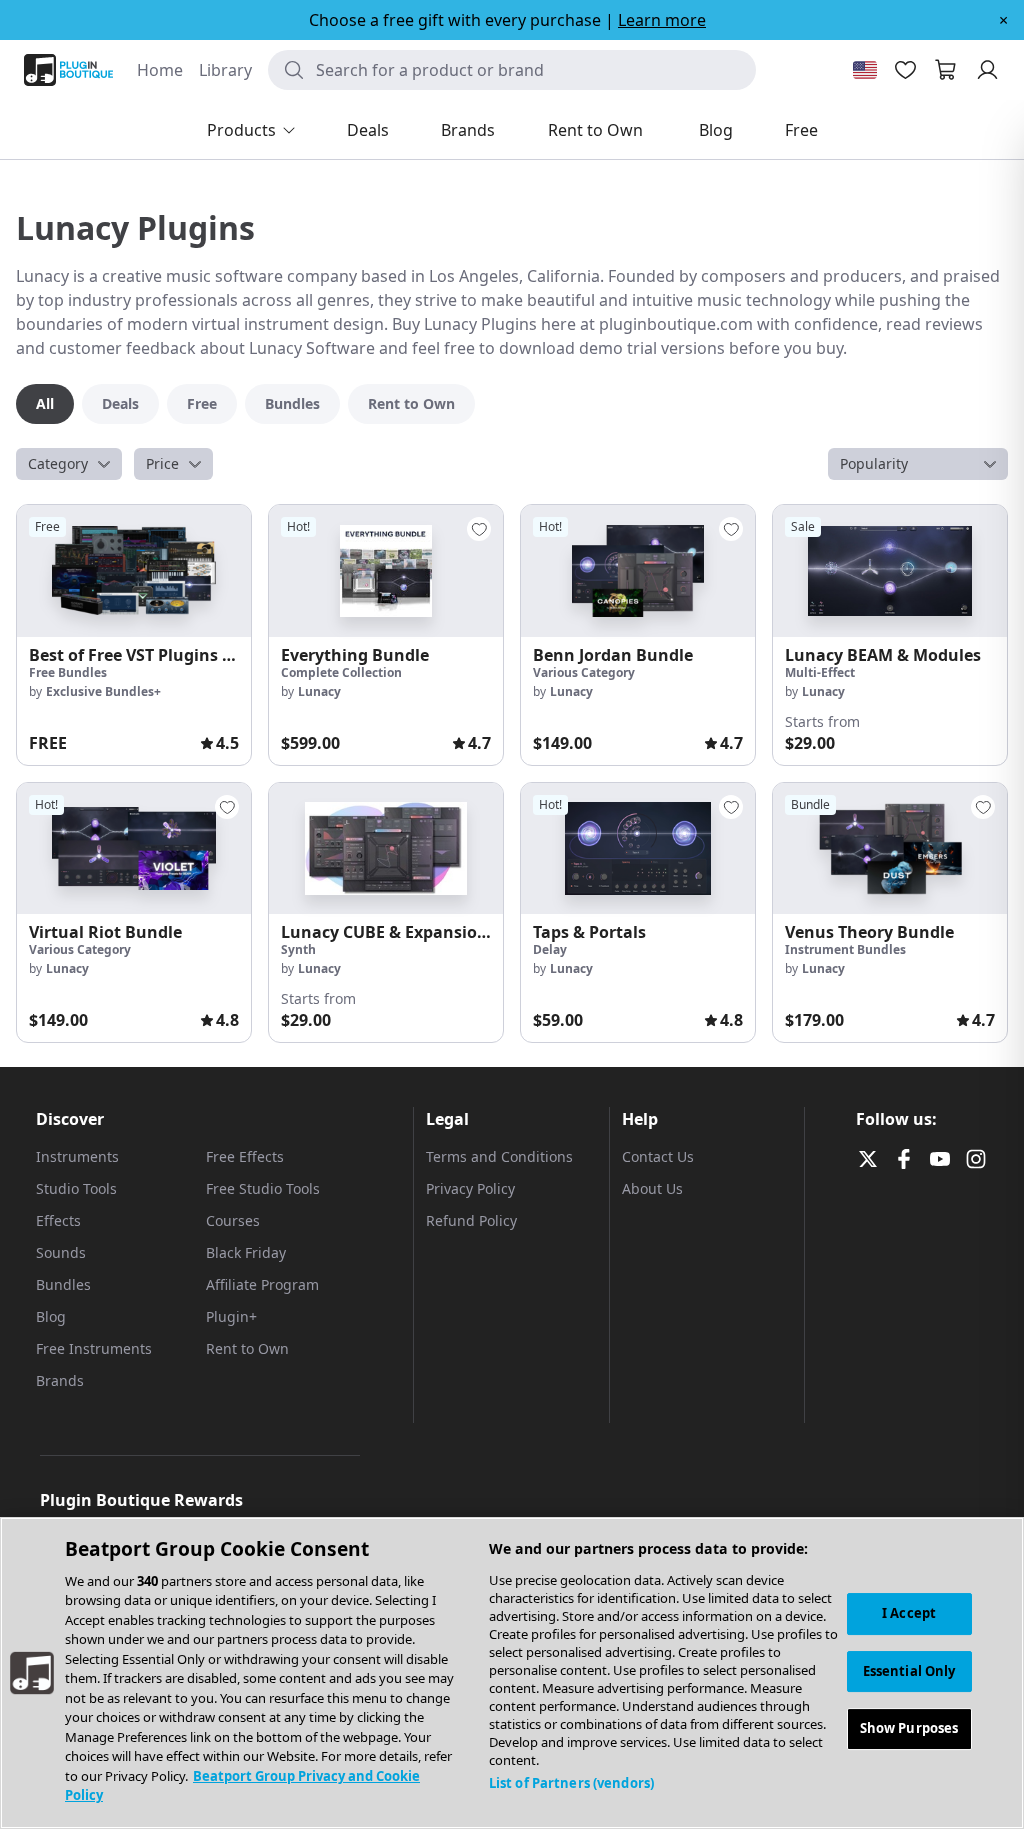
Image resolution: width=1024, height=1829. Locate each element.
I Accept (909, 1613)
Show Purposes (909, 1728)
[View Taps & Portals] (638, 849)
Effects (58, 1220)
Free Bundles (68, 672)
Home (160, 70)
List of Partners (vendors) (571, 1783)
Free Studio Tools (263, 1188)
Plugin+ (231, 1316)
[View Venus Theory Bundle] (890, 849)
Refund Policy (471, 1220)
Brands (60, 1380)
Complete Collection (341, 672)
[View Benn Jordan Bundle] (638, 571)
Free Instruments (94, 1348)
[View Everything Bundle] (386, 571)
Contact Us (658, 1156)
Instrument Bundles (845, 949)
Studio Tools (76, 1188)
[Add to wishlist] (479, 529)
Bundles (63, 1284)
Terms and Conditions (499, 1156)
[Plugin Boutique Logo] (68, 70)
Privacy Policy (470, 1188)
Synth (298, 949)
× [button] (1003, 20)
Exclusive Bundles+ (103, 691)
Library (225, 70)
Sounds (61, 1252)
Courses (233, 1220)
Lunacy (319, 691)
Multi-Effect (820, 672)
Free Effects (245, 1156)
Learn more (662, 20)
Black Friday (246, 1252)
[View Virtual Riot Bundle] (134, 849)
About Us (652, 1188)
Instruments (77, 1156)
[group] (134, 635)
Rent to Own (247, 1348)
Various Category (584, 672)
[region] (512, 1673)
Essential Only (909, 1671)
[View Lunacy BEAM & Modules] (890, 571)
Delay (550, 949)
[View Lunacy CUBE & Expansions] (386, 849)
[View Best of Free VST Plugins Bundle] (134, 571)
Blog (51, 1316)
